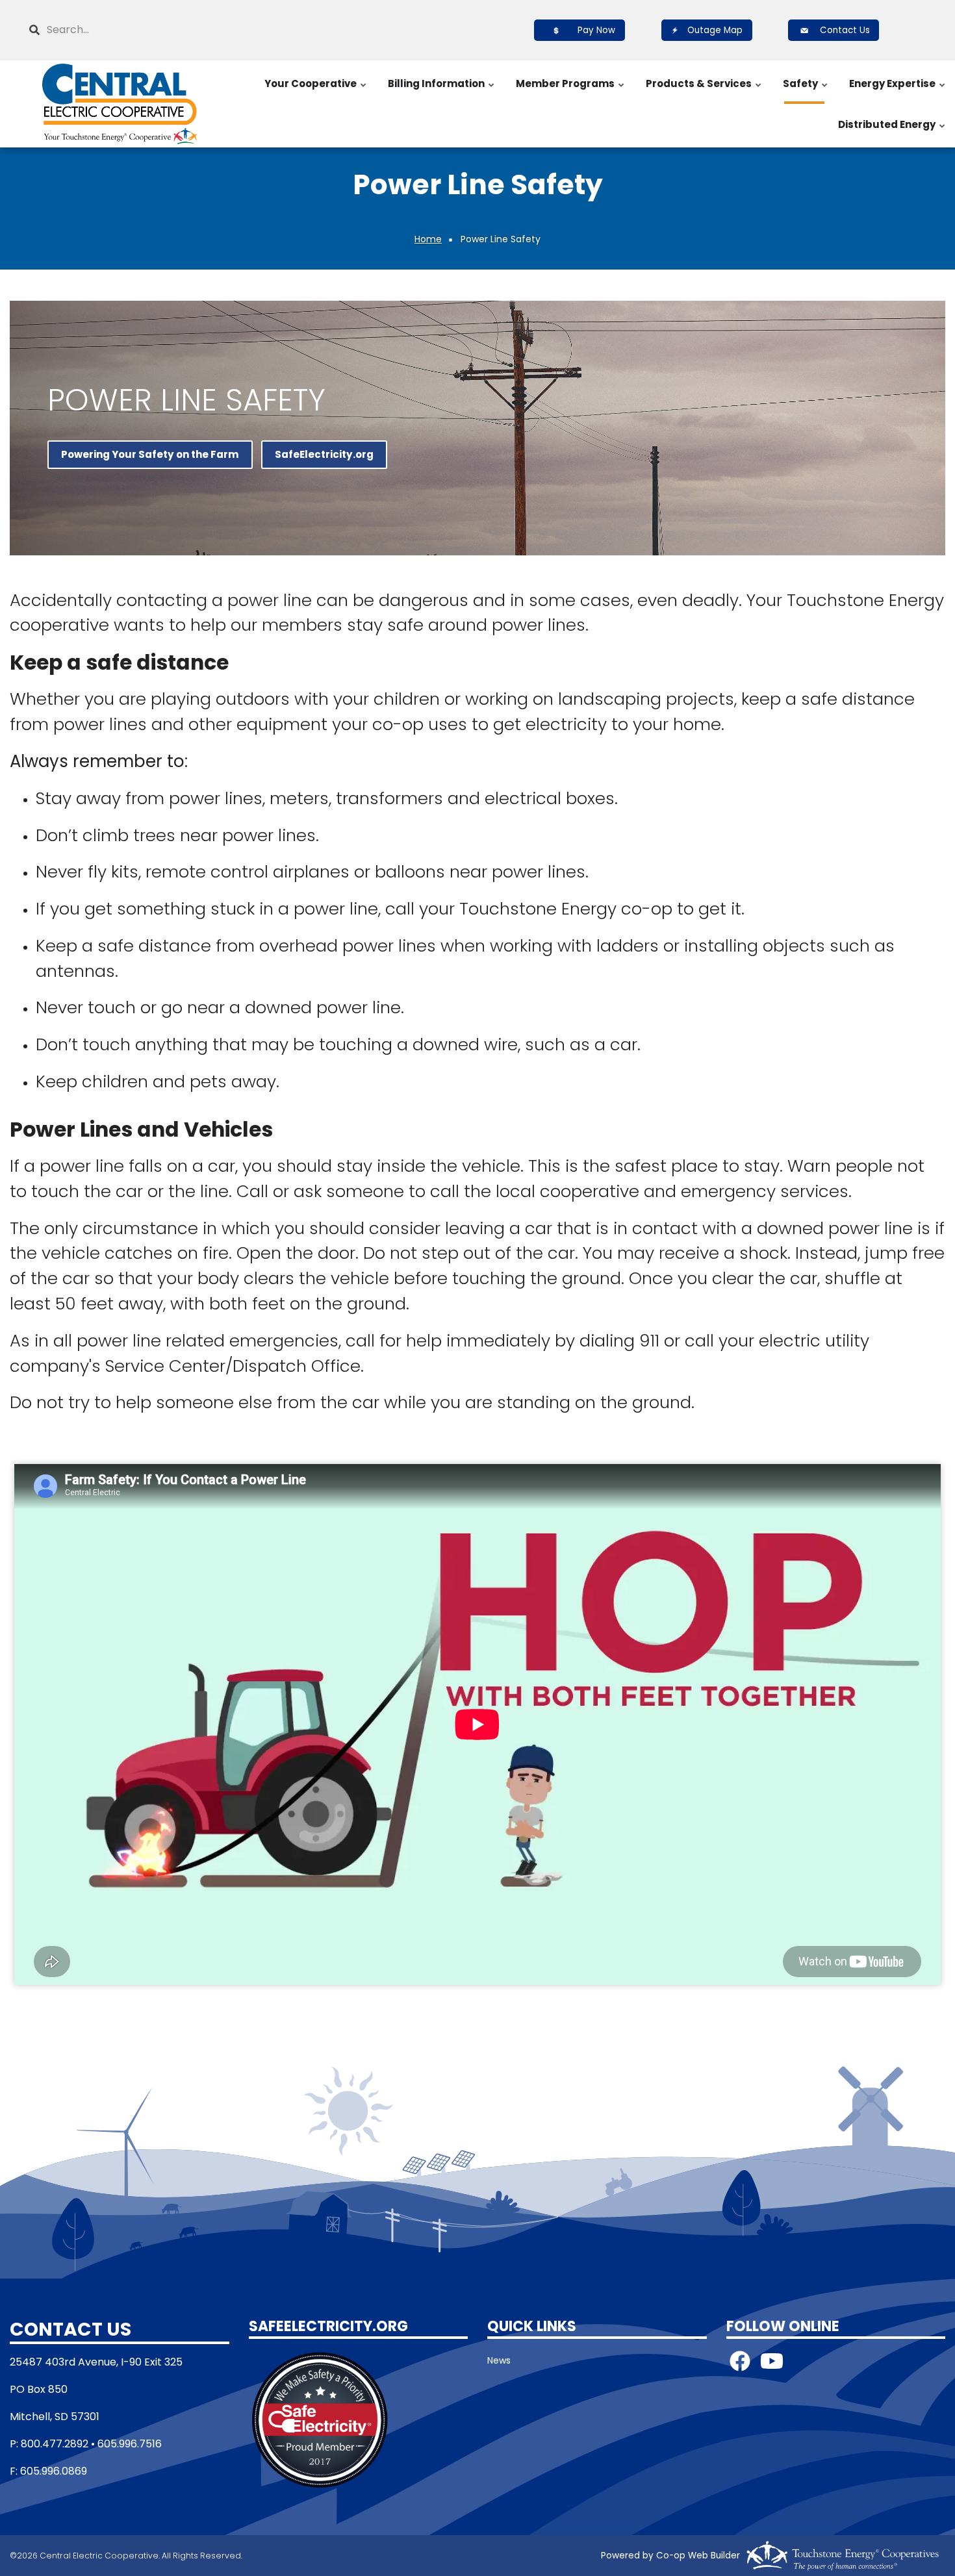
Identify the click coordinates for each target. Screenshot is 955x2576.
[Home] (120, 104)
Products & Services (704, 90)
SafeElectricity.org (324, 454)
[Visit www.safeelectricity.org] (320, 2419)
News (499, 2360)
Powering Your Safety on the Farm (150, 454)
